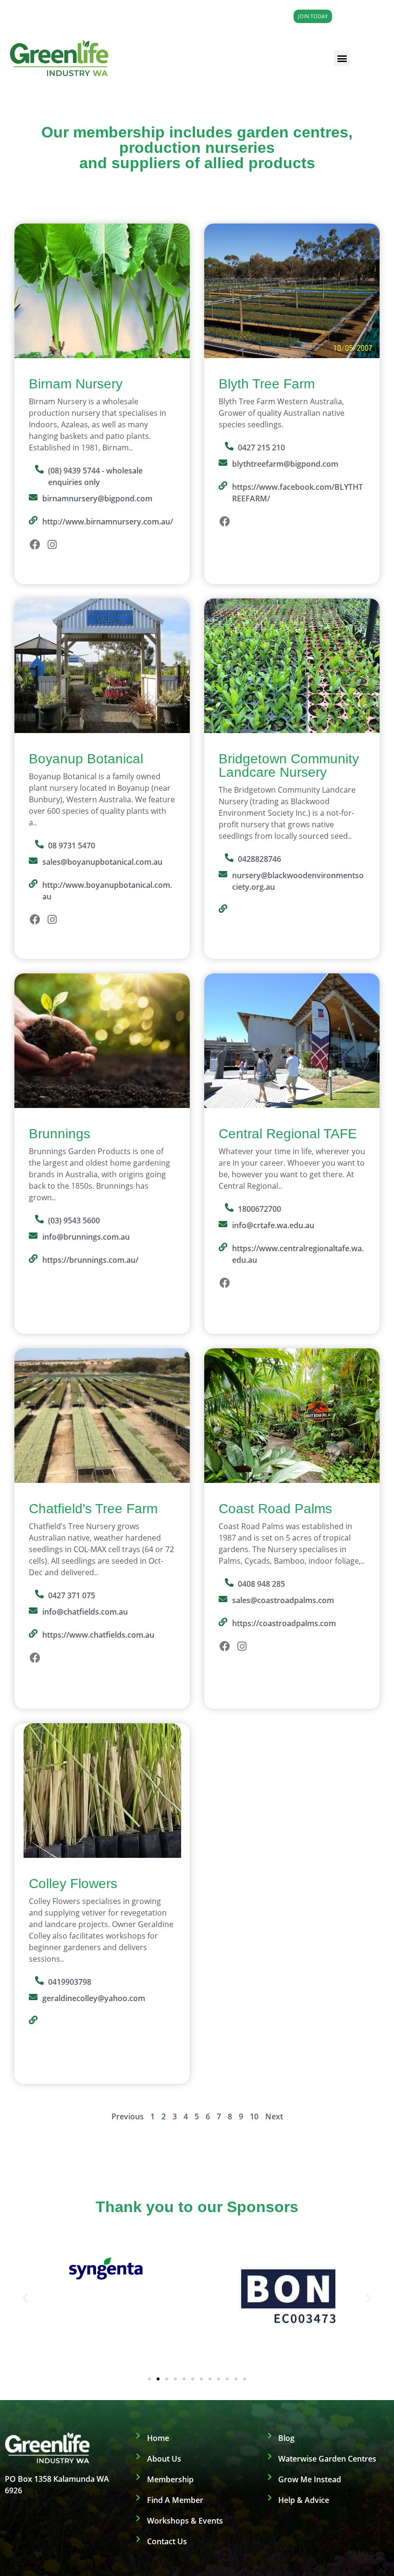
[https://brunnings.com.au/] (33, 1258)
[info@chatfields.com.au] (33, 1610)
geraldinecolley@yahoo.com (94, 1998)
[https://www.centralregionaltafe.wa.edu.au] (223, 1247)
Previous (128, 2116)
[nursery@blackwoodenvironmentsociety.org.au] (223, 874)
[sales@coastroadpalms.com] (223, 1599)
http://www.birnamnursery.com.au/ (108, 522)
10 (254, 2116)
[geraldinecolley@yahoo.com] (33, 1997)
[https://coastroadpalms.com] (223, 1622)
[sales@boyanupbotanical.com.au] (33, 860)
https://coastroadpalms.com (284, 1623)
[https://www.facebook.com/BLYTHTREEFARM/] (223, 485)
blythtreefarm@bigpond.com (285, 464)
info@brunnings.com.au (86, 1237)
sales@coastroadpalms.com (283, 1600)
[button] (342, 58)
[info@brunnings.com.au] (33, 1235)
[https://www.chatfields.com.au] (33, 1633)
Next (274, 2116)
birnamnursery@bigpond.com (97, 498)
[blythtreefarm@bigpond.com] (223, 462)
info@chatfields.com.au (85, 1612)
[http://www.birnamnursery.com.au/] (33, 520)
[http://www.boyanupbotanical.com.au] (33, 884)
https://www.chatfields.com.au (98, 1635)
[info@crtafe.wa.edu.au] (223, 1224)
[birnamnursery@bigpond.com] (33, 497)
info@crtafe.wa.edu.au (273, 1225)
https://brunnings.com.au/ (90, 1260)
